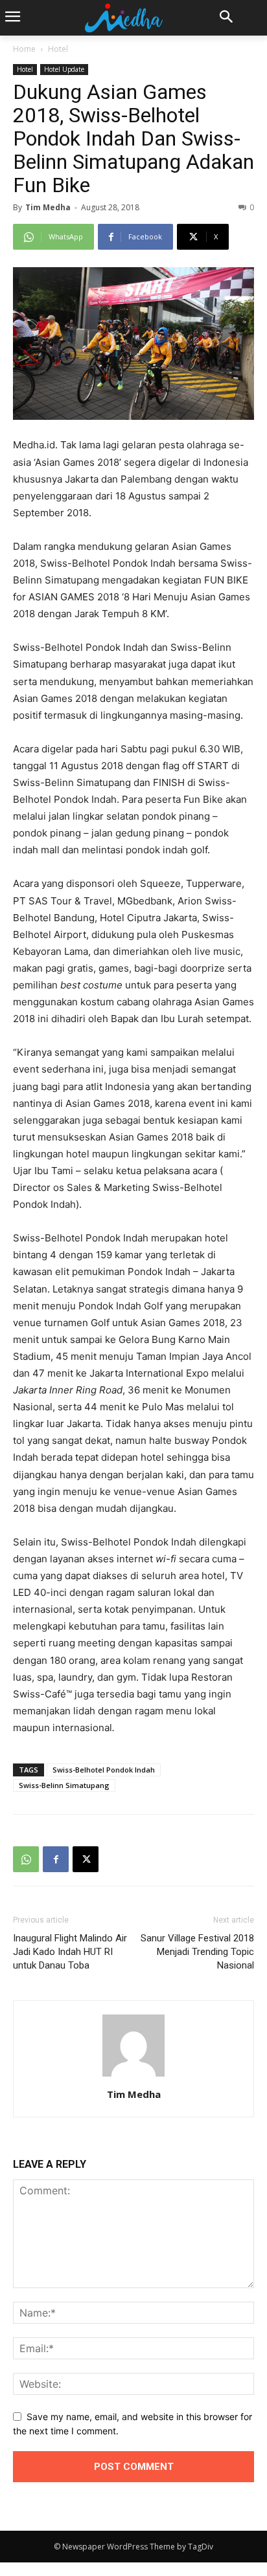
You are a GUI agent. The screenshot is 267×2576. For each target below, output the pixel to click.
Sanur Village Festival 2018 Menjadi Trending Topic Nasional (197, 1952)
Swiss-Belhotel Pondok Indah (104, 1770)
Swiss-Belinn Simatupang (64, 1785)
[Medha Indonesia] (123, 18)
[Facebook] (56, 1859)
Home (24, 49)
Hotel (58, 49)
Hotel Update (64, 69)
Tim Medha (48, 207)
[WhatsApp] (26, 1859)
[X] (86, 1859)
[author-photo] (133, 2076)
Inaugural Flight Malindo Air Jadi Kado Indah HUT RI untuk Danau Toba (70, 1952)
